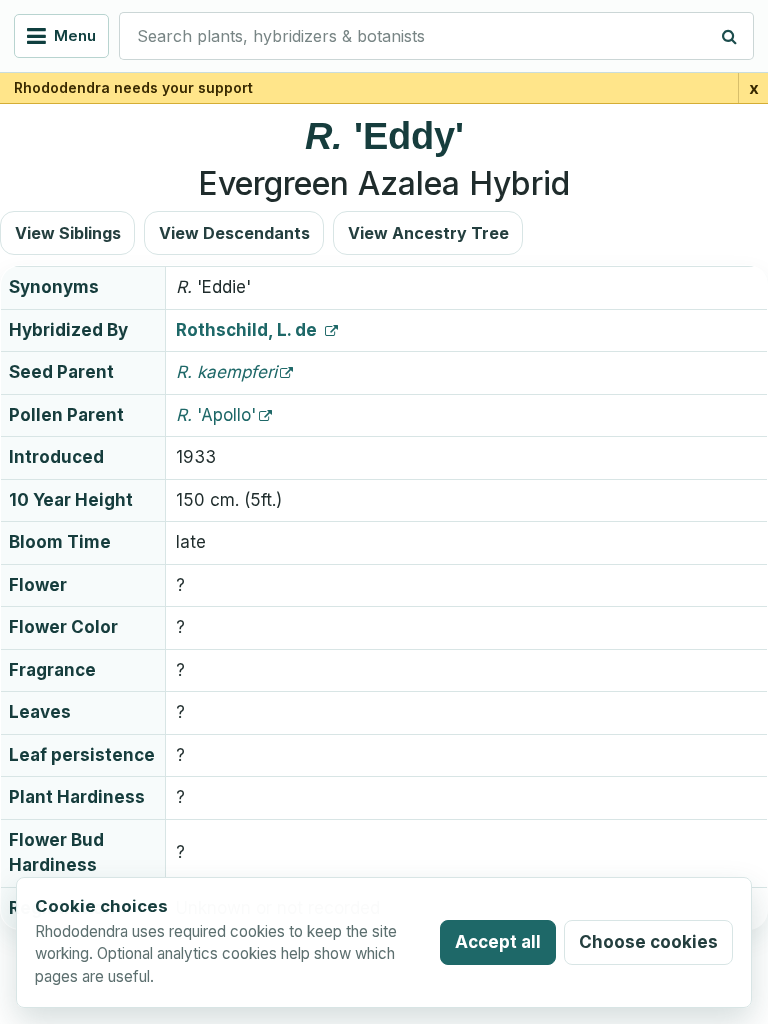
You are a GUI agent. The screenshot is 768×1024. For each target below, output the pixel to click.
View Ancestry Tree (428, 233)
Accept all (498, 942)
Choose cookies (648, 942)
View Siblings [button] (68, 233)
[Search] (730, 36)
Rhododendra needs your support (133, 87)
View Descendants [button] (234, 233)
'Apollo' (216, 415)
